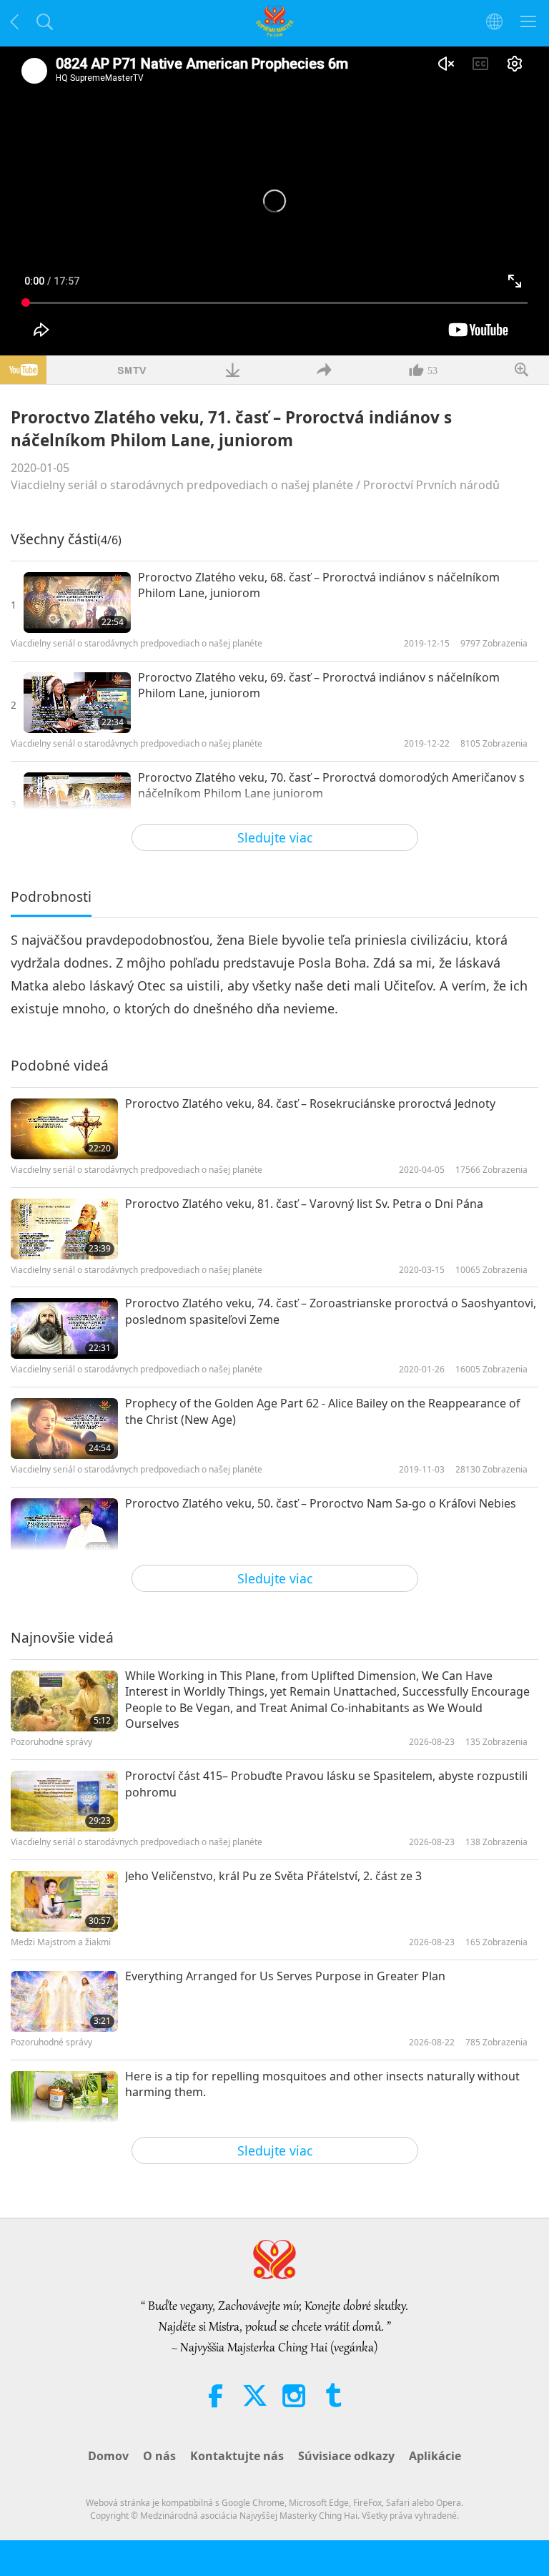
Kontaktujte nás (237, 2456)
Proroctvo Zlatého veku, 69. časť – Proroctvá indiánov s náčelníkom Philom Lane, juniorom (319, 685)
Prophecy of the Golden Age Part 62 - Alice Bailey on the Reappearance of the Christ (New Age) (323, 1411)
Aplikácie (435, 2456)
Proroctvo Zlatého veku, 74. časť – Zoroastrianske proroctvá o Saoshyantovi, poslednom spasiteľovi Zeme (331, 1311)
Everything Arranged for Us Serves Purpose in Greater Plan (285, 1976)
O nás (159, 2456)
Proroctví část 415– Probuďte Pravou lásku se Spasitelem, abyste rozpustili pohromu (326, 1784)
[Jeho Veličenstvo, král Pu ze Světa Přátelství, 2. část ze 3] (64, 1901)
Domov (108, 2456)
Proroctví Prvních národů (431, 485)
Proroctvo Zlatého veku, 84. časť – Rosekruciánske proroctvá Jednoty (310, 1103)
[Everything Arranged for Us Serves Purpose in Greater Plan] (64, 2001)
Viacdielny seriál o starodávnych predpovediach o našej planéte (182, 485)
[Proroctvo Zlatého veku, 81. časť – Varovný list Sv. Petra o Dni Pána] (64, 1229)
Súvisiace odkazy (346, 2456)
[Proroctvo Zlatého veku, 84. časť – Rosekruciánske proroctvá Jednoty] (64, 1129)
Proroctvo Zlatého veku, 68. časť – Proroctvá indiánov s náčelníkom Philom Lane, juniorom (319, 585)
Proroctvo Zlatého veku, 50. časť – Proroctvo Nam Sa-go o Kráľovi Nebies (321, 1503)
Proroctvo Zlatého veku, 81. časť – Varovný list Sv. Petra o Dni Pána (304, 1204)
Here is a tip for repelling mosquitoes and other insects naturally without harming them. (322, 2084)
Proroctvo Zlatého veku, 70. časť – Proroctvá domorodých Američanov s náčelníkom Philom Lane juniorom (331, 785)
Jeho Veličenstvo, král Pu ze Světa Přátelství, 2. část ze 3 (273, 1876)
